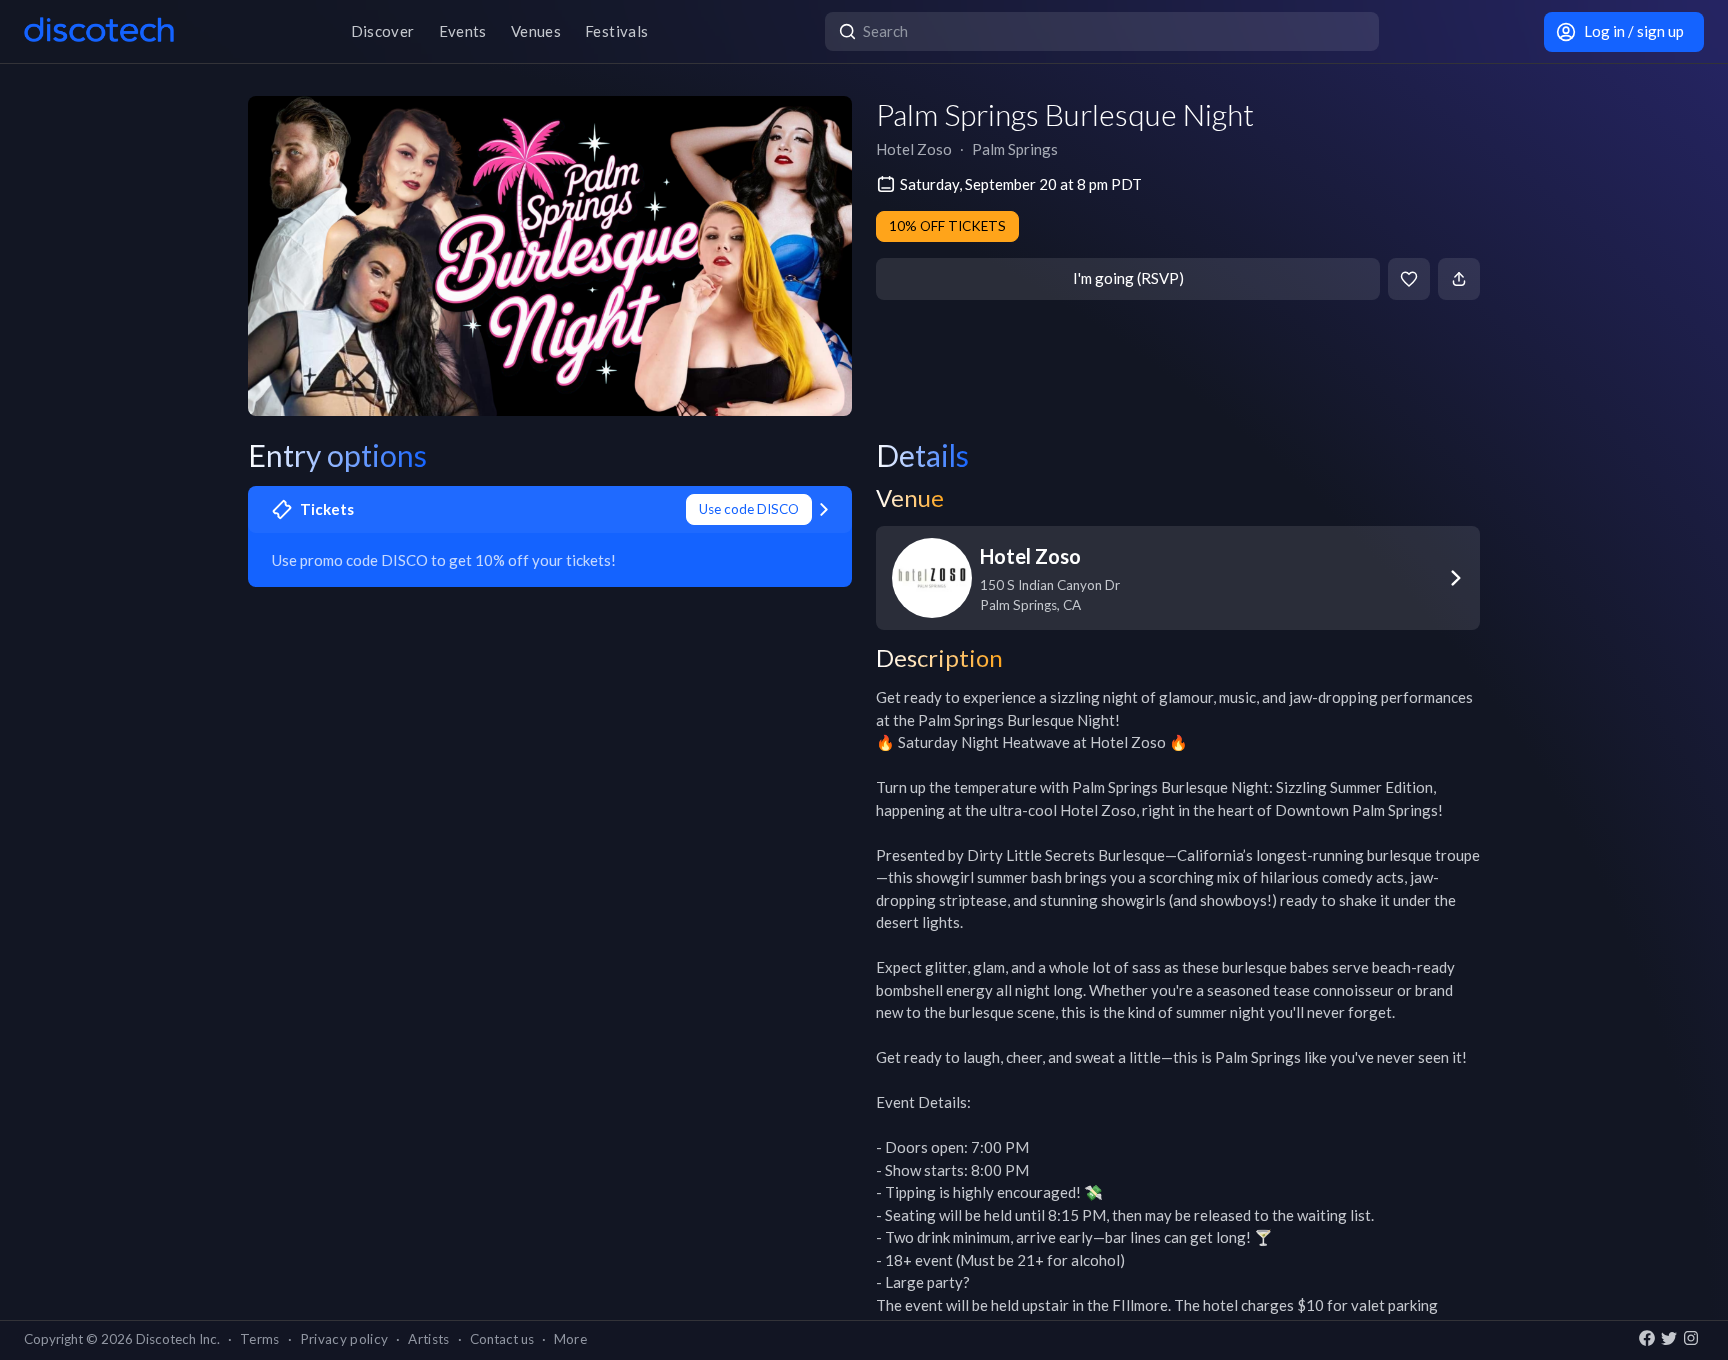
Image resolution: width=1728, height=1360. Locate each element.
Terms (260, 1339)
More (570, 1339)
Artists (428, 1339)
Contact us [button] (502, 1339)
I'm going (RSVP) (1128, 278)
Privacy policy (344, 1339)
